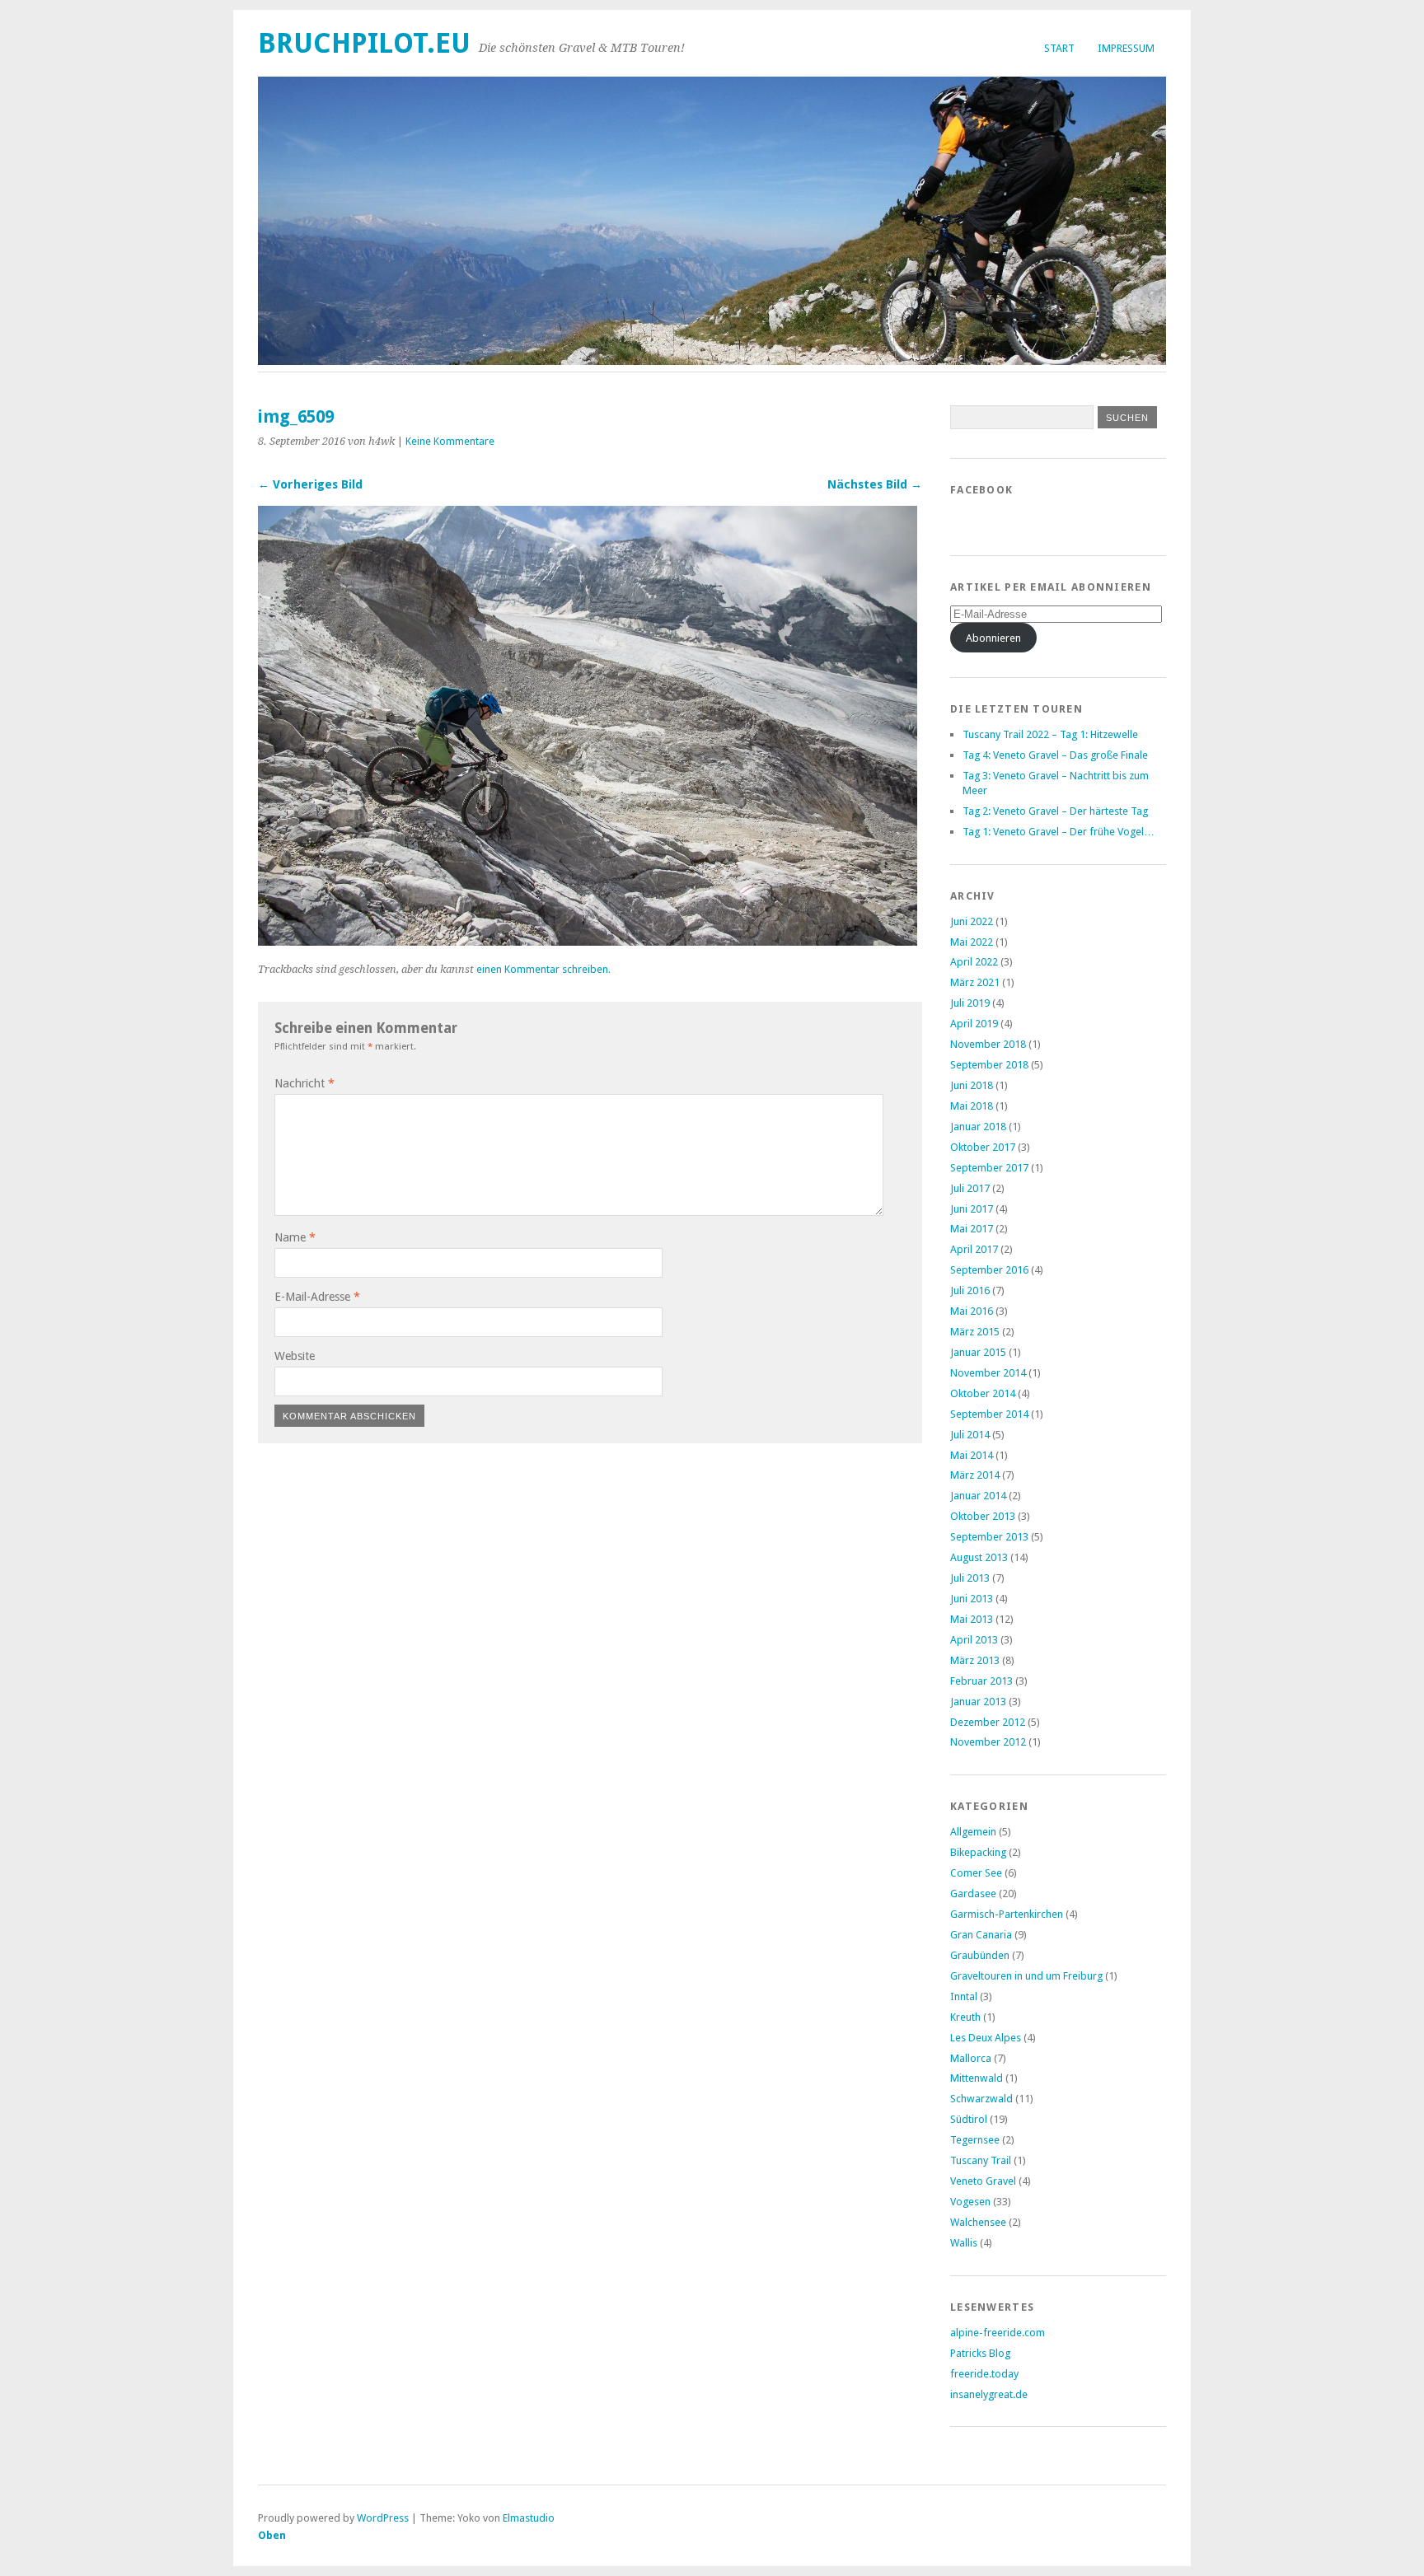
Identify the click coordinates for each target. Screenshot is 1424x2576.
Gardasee (973, 1893)
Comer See (976, 1873)
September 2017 (989, 1168)
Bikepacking (978, 1852)
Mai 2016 (972, 1311)
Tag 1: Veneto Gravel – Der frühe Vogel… (1059, 832)
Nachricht (304, 1083)
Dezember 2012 (988, 1722)
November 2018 (988, 1044)
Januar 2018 (978, 1127)
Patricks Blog (980, 2353)
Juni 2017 (972, 1209)
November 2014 (988, 1373)
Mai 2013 (972, 1619)
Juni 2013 (972, 1599)
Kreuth (965, 2017)
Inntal (964, 1996)
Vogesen (970, 2202)
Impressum (1126, 48)
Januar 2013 (978, 1702)
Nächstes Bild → (875, 484)
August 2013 (979, 1557)
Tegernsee (975, 2140)
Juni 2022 (972, 921)
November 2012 (988, 1742)
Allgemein (973, 1832)
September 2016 (989, 1270)
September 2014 (989, 1414)
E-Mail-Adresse (317, 1297)
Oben (272, 2535)
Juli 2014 (970, 1435)
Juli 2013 (970, 1578)
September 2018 (989, 1065)
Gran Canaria (981, 1935)
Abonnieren (993, 638)
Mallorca (971, 2058)
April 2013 (974, 1640)
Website (295, 1356)
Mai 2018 (972, 1106)
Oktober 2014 (983, 1393)
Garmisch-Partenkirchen (1007, 1914)
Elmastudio (529, 2518)
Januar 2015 (978, 1352)
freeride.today (984, 2374)
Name (295, 1237)
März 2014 (975, 1475)
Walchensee (978, 2222)
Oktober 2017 (983, 1147)
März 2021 (975, 982)
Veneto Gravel (983, 2181)
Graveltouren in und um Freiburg (1026, 1976)
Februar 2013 (981, 1681)
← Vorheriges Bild (310, 484)
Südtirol (969, 2119)
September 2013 (989, 1537)
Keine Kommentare (450, 441)
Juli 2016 (970, 1290)
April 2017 (974, 1249)
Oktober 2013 (983, 1516)
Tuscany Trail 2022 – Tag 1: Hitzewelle (1050, 734)
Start (1059, 48)
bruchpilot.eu (364, 43)
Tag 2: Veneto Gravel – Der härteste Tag (1055, 811)
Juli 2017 (970, 1188)
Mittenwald (977, 2078)
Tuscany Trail (981, 2160)
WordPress (383, 2518)
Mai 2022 (972, 942)
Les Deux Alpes (986, 2038)
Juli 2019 (970, 1003)
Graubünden (980, 1955)
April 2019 (974, 1024)
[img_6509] (588, 941)
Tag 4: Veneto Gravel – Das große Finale (1055, 755)
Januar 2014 (978, 1496)
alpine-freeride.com (998, 2333)
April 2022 (974, 962)
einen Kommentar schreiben (542, 969)
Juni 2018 (972, 1085)
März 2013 (975, 1660)
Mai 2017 (972, 1229)
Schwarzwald (981, 2099)
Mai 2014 (972, 1455)
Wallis (964, 2243)
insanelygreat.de (989, 2394)
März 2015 (975, 1332)
